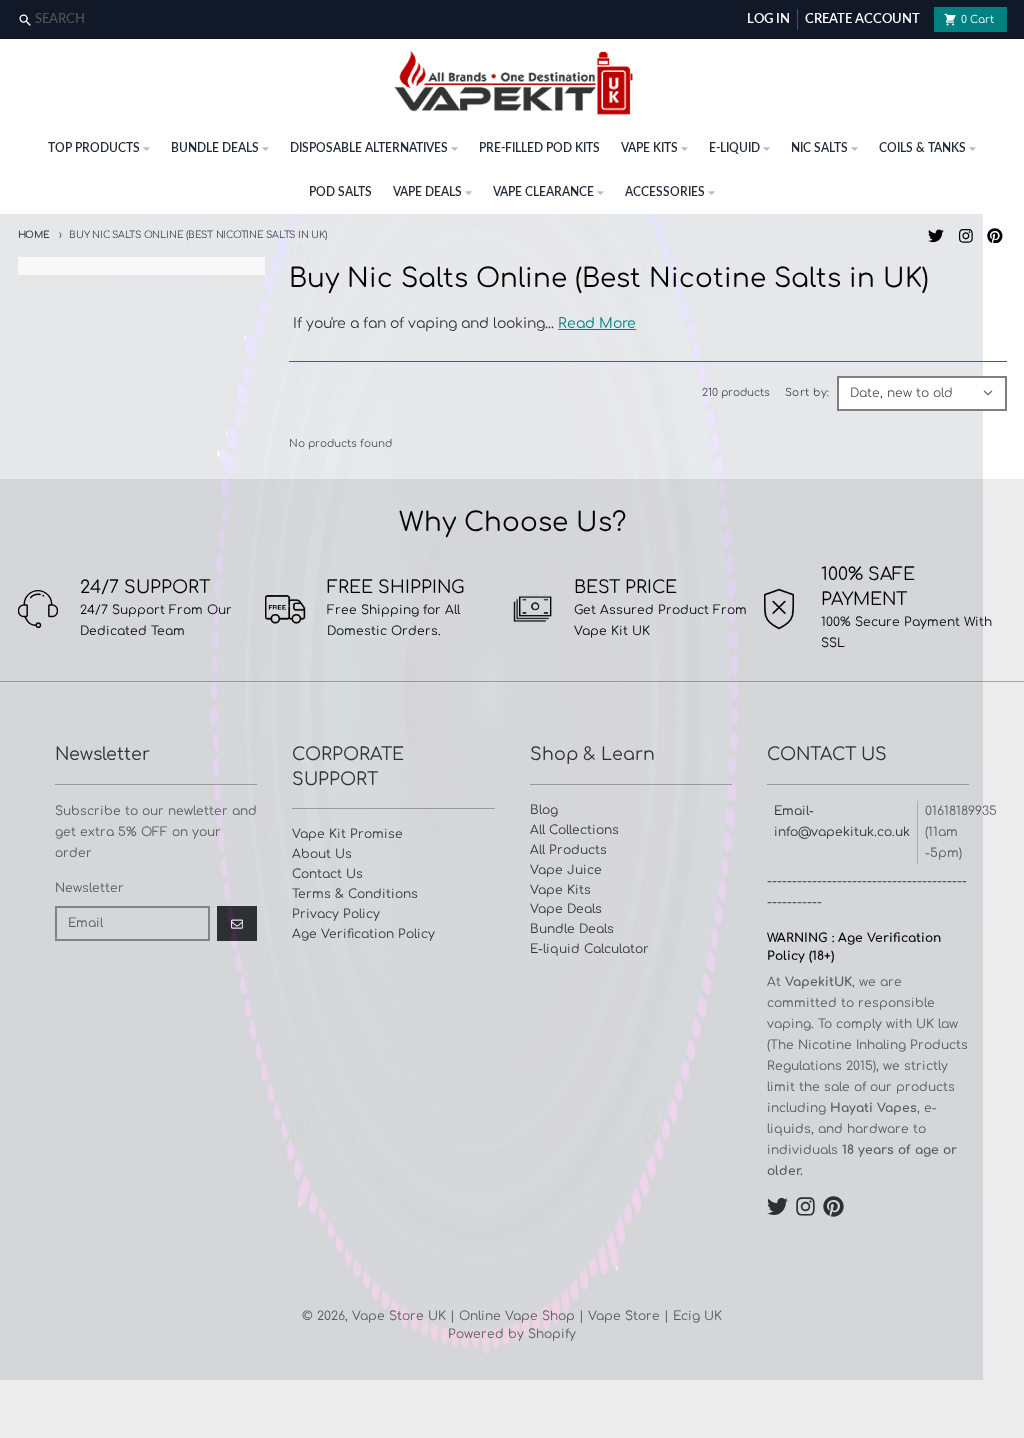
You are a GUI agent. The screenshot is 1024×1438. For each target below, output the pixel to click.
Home (34, 235)
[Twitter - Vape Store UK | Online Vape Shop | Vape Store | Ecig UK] (935, 235)
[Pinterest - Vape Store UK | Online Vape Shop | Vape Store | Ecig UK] (995, 235)
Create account (862, 19)
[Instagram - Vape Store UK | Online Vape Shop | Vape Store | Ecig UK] (965, 235)
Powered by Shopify (512, 1334)
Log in (768, 19)
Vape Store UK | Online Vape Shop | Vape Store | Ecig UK (537, 1316)
